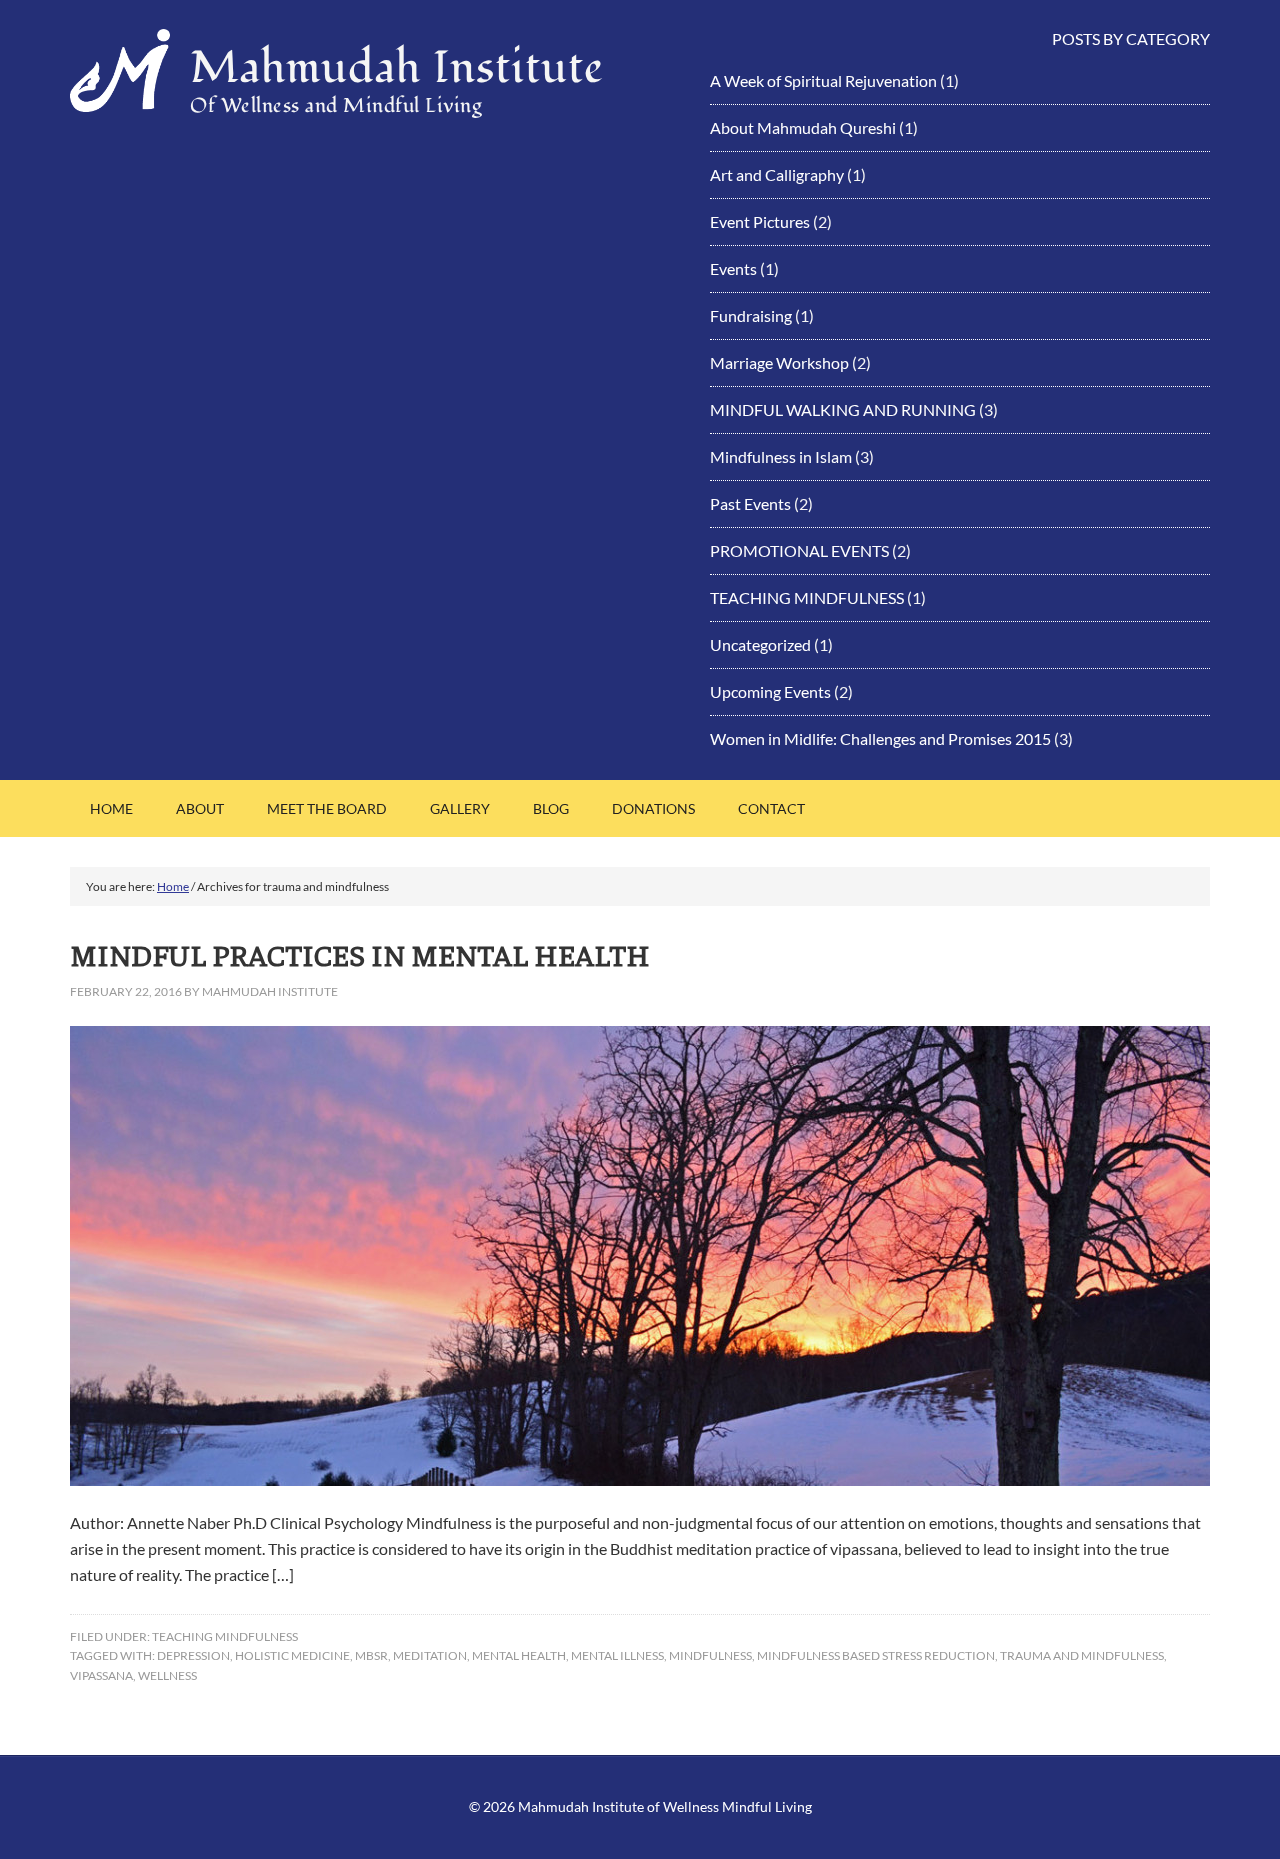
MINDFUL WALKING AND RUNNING (843, 409)
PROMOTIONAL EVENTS (799, 550)
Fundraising (751, 315)
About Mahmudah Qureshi (803, 127)
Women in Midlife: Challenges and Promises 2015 (880, 738)
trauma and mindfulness (1082, 1655)
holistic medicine (292, 1655)
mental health (519, 1655)
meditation (430, 1655)
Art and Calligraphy (777, 174)
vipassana (101, 1675)
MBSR (371, 1655)
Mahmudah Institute (397, 68)
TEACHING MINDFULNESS (807, 597)
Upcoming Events (770, 691)
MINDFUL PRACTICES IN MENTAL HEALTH (360, 954)
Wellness (167, 1675)
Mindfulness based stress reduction (876, 1655)
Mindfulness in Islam (781, 456)
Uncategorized (760, 644)
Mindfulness (710, 1655)
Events (733, 268)
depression (193, 1655)
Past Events (750, 503)
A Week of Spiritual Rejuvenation (823, 80)
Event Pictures (760, 221)
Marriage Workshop (779, 362)
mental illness (617, 1655)
